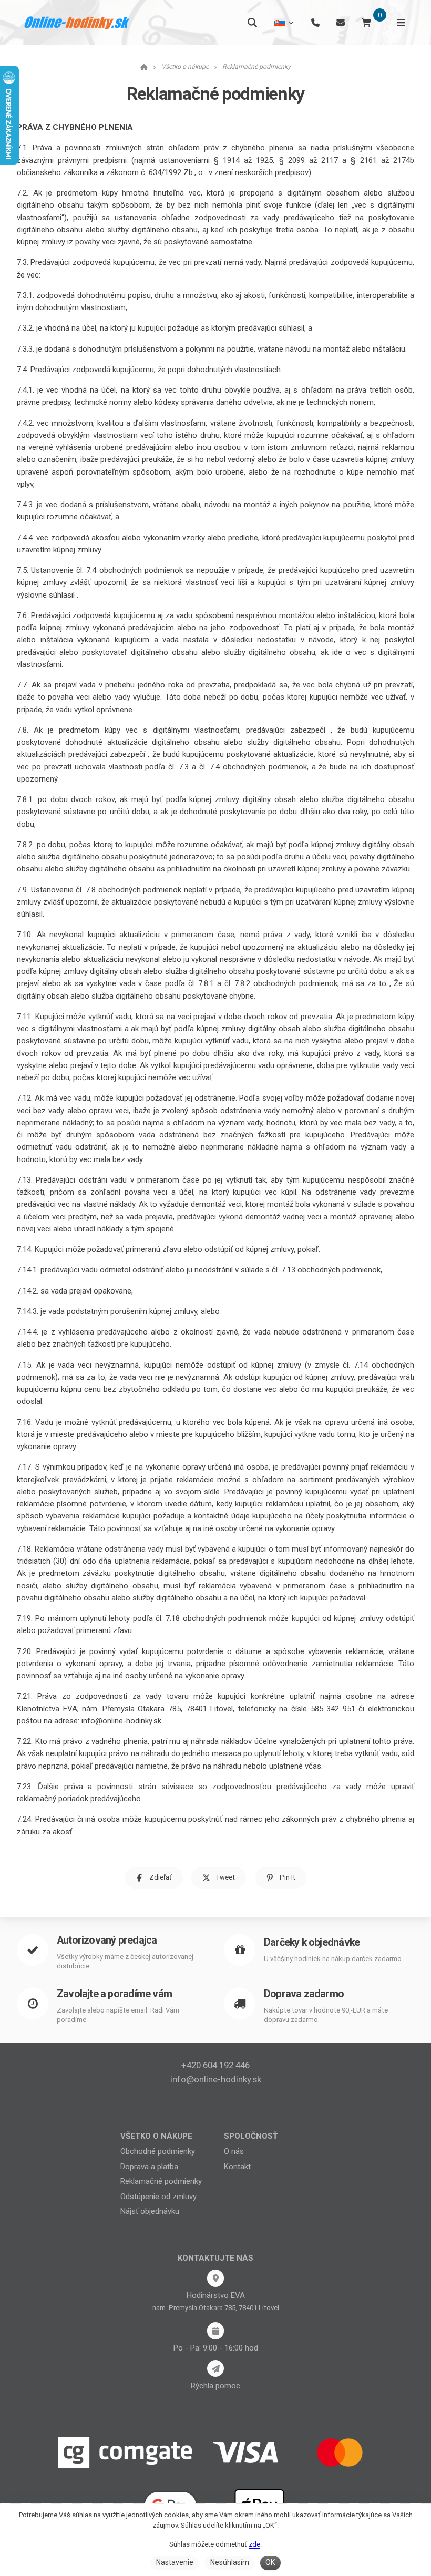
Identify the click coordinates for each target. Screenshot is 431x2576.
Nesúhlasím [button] (230, 2562)
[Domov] (77, 23)
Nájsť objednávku (150, 2211)
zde (254, 2544)
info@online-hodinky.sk (216, 2079)
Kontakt (237, 2167)
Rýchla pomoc (215, 2386)
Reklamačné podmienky (161, 2181)
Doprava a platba (149, 2167)
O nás (234, 2151)
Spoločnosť (251, 2136)
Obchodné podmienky (158, 2151)
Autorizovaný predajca (107, 1940)
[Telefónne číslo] (315, 22)
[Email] (341, 22)
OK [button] (270, 2562)
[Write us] (215, 2368)
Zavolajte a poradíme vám (114, 1994)
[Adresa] (215, 2278)
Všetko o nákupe (156, 2136)
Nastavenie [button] (175, 2562)
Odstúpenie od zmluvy (158, 2197)
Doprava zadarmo (304, 1994)
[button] (154, 1878)
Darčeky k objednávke (312, 1942)
